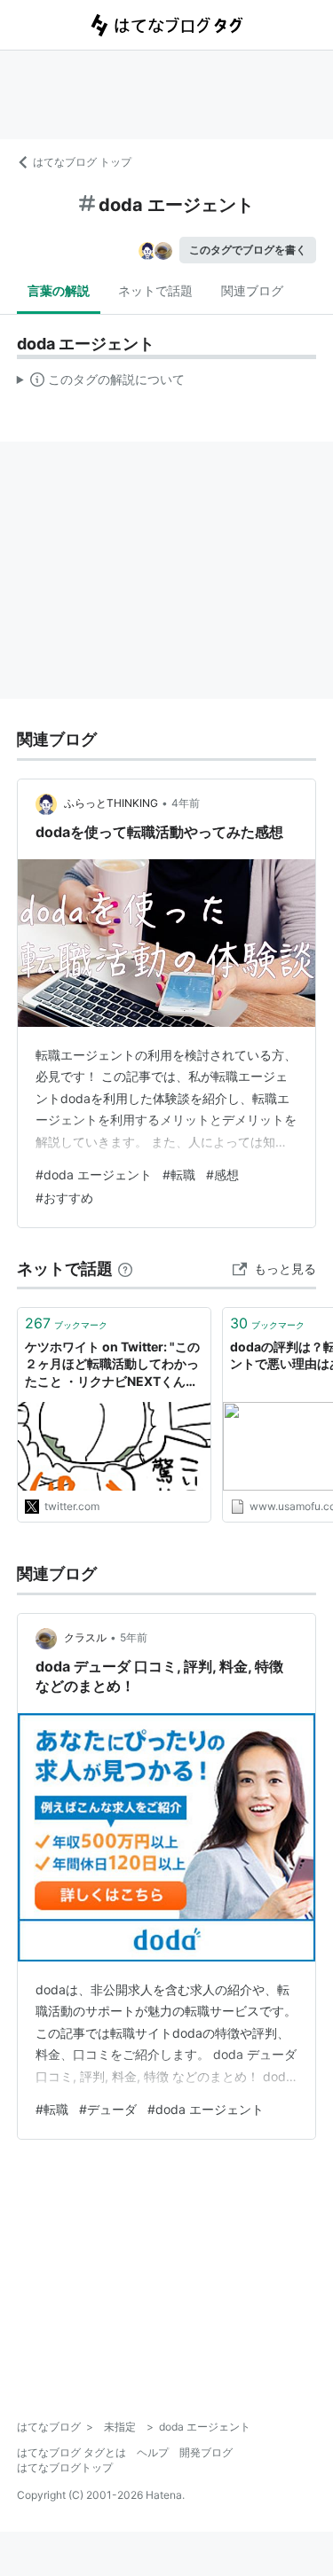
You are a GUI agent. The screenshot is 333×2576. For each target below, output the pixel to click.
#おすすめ (64, 1198)
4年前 (186, 803)
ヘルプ (153, 2452)
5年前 (134, 1637)
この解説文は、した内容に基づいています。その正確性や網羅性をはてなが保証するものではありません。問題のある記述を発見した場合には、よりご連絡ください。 (101, 383)
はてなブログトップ (65, 2467)
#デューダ (108, 2109)
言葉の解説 (59, 290)
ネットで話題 (155, 290)
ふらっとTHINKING (111, 803)
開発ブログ (206, 2452)
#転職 (179, 1174)
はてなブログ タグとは (71, 2452)
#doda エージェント (94, 1174)
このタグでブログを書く (248, 250)
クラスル (85, 1637)
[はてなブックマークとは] (125, 1268)
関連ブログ (252, 290)
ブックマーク (66, 1323)
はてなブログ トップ (82, 162)
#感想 (222, 1174)
